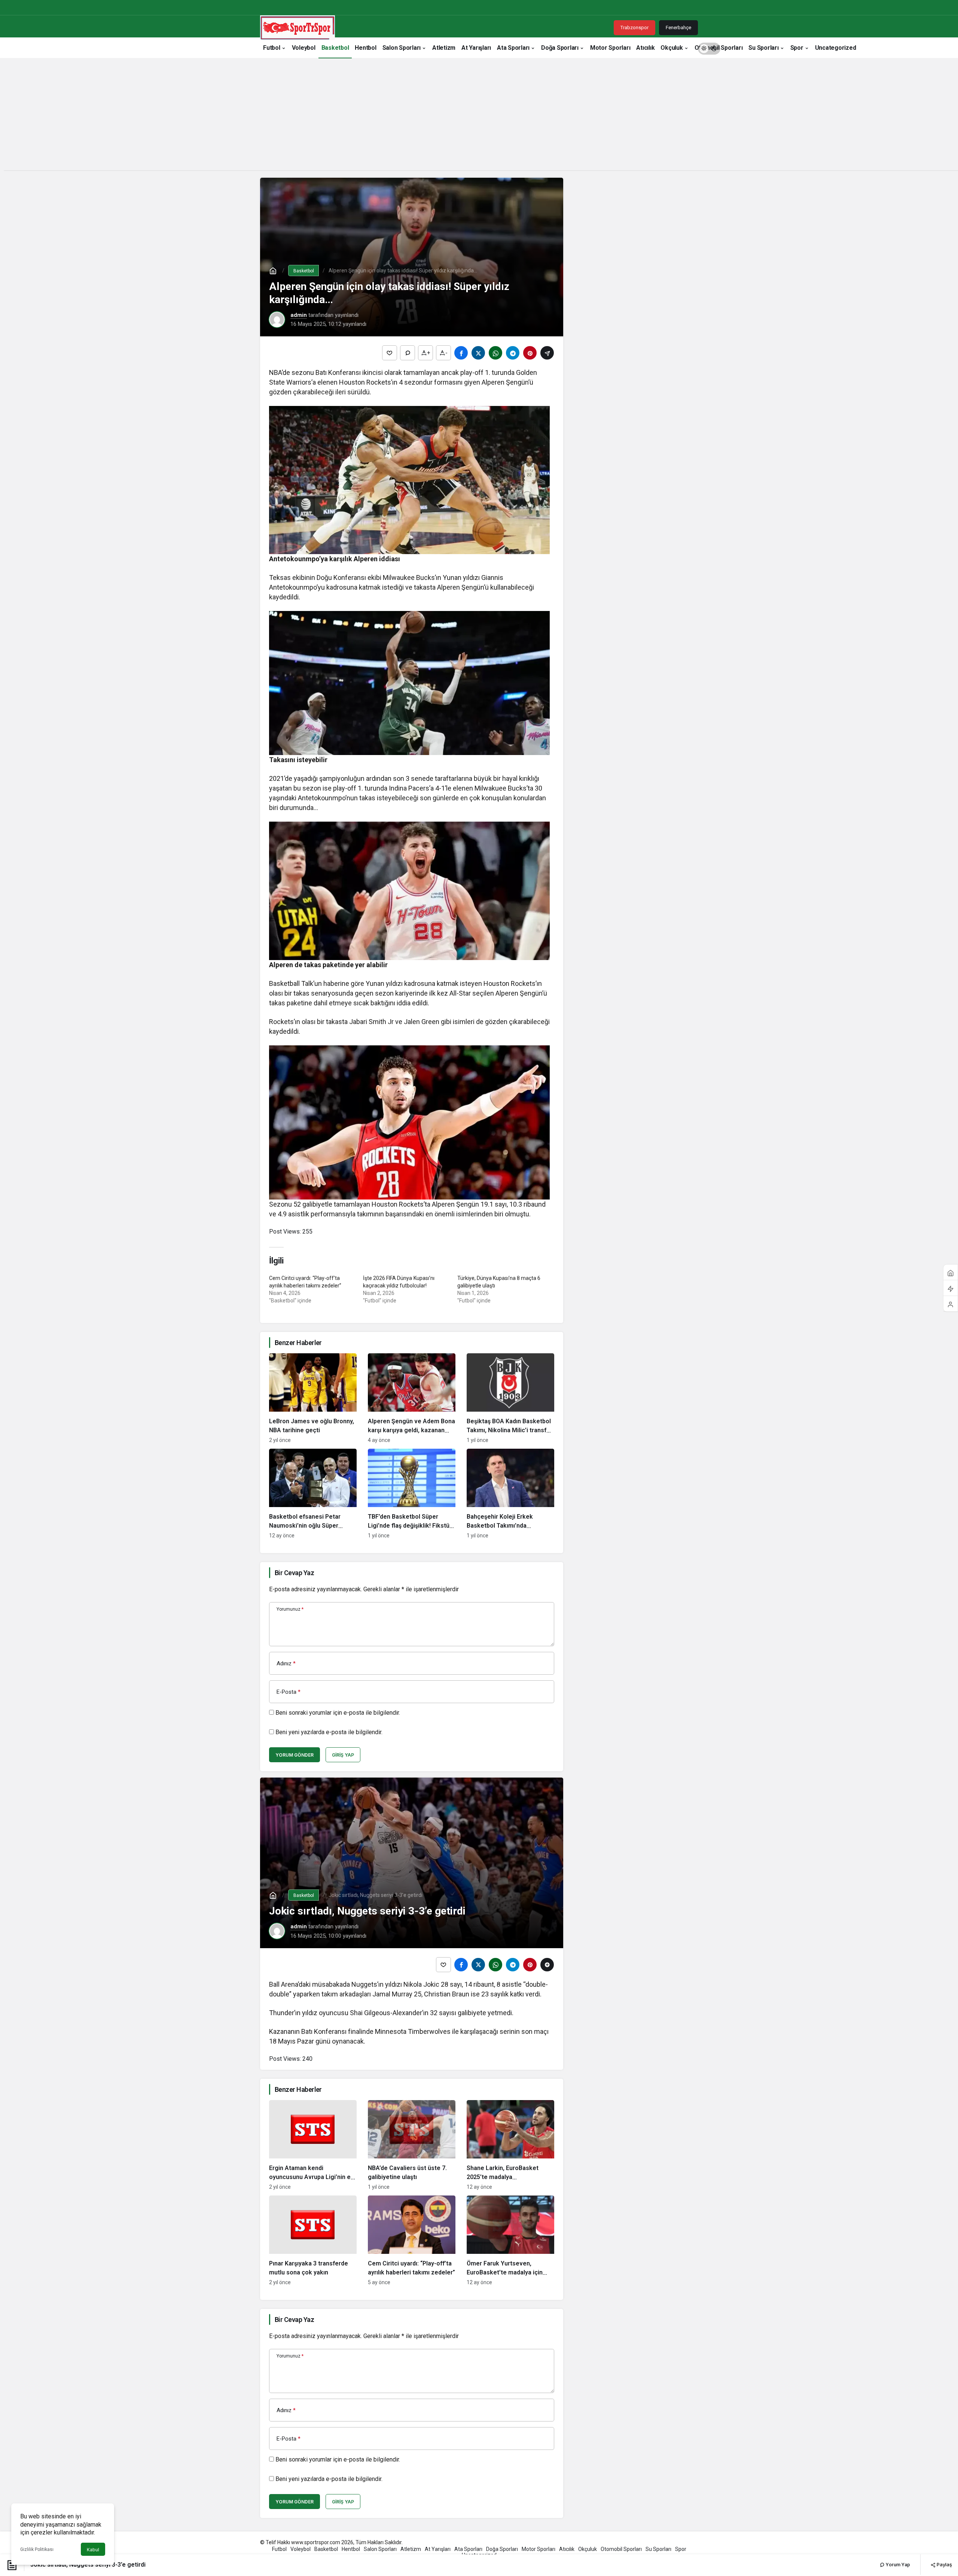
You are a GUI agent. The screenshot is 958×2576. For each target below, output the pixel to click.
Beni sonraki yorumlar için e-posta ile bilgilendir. (338, 1713)
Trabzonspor (634, 27)
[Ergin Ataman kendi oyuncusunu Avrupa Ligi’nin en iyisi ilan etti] (313, 2145)
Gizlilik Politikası (37, 2549)
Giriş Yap (343, 1755)
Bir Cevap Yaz (294, 1573)
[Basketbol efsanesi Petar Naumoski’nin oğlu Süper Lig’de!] (313, 1494)
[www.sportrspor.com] (298, 27)
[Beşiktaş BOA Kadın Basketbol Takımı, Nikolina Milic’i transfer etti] (510, 1398)
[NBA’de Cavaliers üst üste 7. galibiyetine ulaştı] (412, 2145)
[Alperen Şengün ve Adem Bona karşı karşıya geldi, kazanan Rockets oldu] (412, 1398)
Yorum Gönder (295, 1755)
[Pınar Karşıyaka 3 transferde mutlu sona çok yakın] (313, 2240)
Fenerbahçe (678, 27)
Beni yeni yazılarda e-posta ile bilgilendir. (329, 1732)
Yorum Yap (897, 2565)
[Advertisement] (479, 118)
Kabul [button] (93, 2550)
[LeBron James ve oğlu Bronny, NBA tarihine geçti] (313, 1398)
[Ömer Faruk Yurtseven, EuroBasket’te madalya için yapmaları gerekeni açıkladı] (510, 2240)
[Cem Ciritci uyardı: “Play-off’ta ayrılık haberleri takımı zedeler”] (412, 2240)
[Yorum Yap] (408, 353)
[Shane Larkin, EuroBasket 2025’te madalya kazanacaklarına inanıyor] (510, 2145)
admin (299, 315)
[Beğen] (390, 353)
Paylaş (944, 2564)
